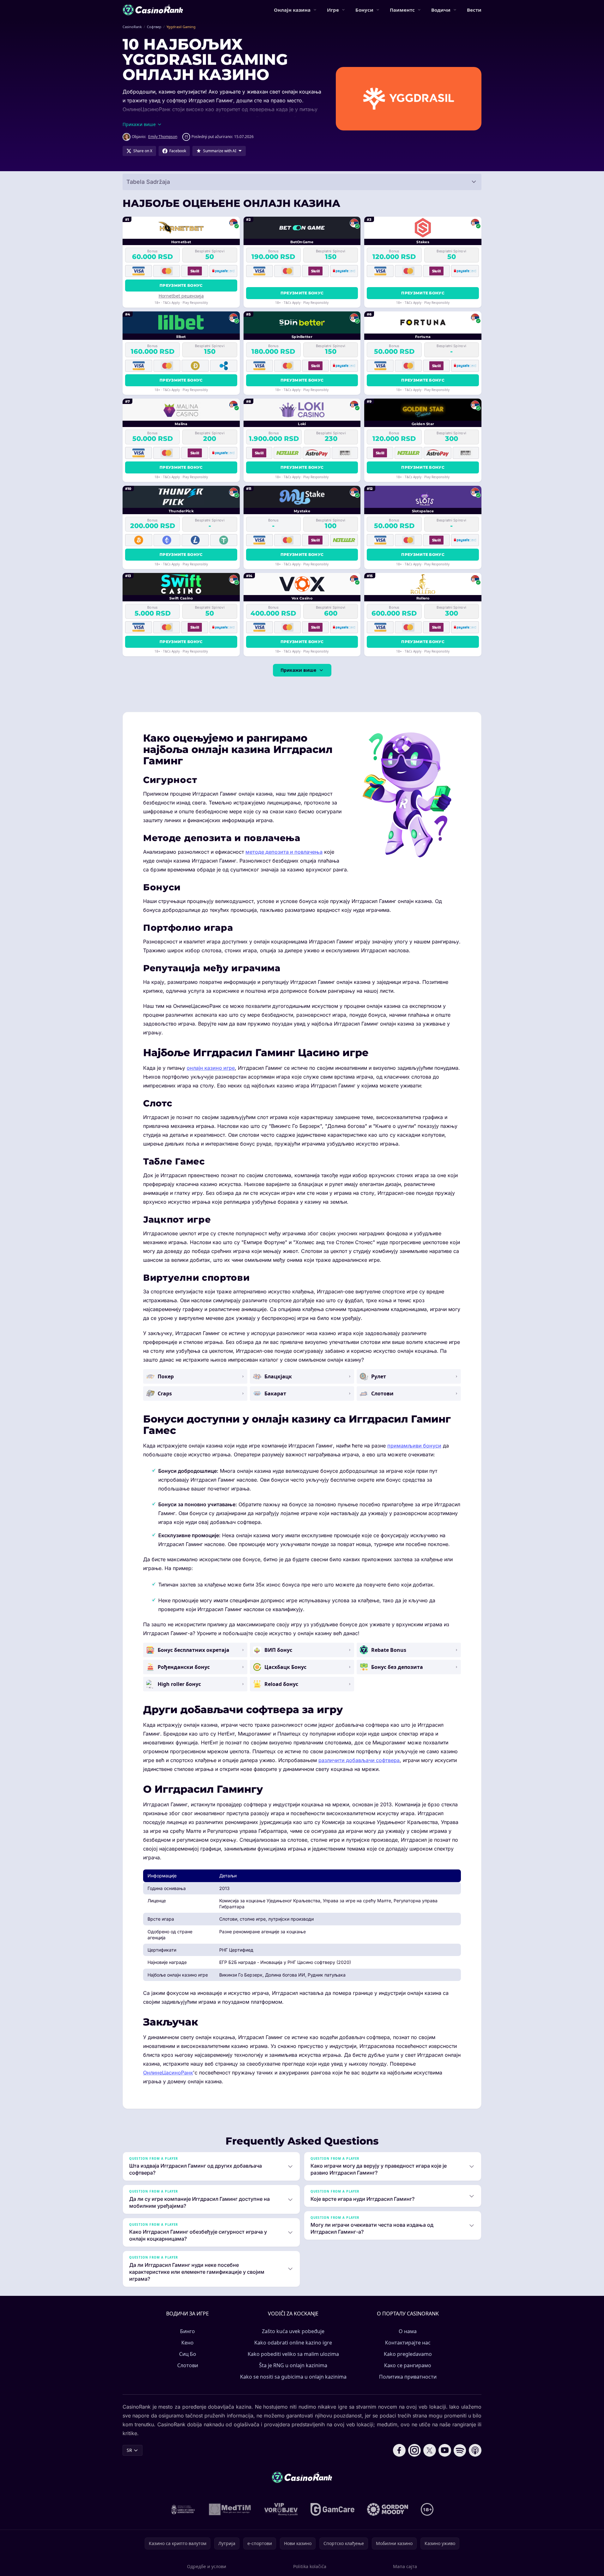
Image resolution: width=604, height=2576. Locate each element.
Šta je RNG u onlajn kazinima (293, 2365)
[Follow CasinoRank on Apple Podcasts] (475, 2450)
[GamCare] (332, 2509)
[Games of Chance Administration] (183, 2509)
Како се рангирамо (408, 2365)
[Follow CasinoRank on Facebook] (399, 2450)
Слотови (188, 2365)
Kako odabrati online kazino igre (293, 2343)
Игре (333, 10)
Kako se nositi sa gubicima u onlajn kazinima (293, 2377)
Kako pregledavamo (408, 2354)
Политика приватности (408, 2377)
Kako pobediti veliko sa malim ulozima (293, 2354)
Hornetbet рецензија (181, 296)
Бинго (187, 2331)
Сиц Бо (188, 2354)
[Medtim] (230, 2509)
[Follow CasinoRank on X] (430, 2450)
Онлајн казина (292, 10)
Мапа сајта (405, 2566)
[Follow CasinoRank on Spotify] (460, 2450)
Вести (474, 10)
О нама (408, 2331)
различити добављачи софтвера (359, 1760)
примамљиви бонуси (414, 1446)
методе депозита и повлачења (284, 852)
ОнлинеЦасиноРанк (168, 2073)
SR (129, 2450)
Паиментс (402, 10)
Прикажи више (298, 670)
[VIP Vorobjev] (281, 2509)
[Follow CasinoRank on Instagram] (414, 2450)
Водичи (441, 10)
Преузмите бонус (181, 285)
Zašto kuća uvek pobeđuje (293, 2331)
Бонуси (364, 10)
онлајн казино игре (211, 1068)
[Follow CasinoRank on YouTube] (445, 2450)
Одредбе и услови (207, 2566)
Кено (187, 2343)
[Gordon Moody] (388, 2509)
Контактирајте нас (408, 2343)
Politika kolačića (310, 2566)
